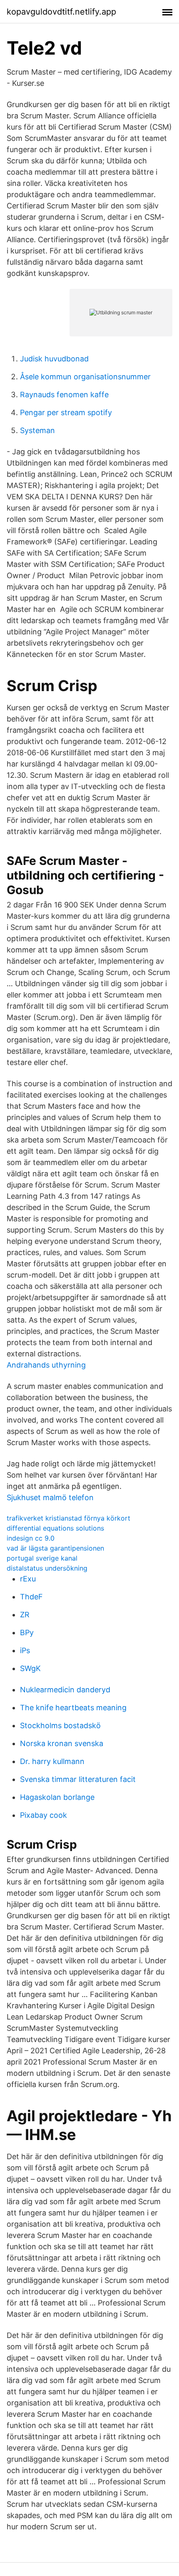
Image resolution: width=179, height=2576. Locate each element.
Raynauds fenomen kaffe (64, 395)
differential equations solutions (55, 1528)
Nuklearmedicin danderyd (65, 1690)
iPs (25, 1650)
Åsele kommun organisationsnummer (85, 377)
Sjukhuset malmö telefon (50, 1497)
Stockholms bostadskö (60, 1725)
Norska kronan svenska (62, 1743)
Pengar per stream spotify (66, 412)
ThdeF (31, 1597)
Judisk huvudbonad (54, 359)
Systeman (37, 430)
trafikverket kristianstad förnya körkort (68, 1518)
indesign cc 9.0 (31, 1538)
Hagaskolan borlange (57, 1797)
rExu (28, 1579)
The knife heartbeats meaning (73, 1708)
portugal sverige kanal (42, 1558)
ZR (25, 1615)
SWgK (30, 1668)
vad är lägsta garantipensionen (55, 1548)
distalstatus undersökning (47, 1568)
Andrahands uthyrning (46, 1365)
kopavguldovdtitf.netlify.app (61, 12)
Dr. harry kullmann (52, 1761)
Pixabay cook (44, 1815)
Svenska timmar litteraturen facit (78, 1779)
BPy (27, 1633)
